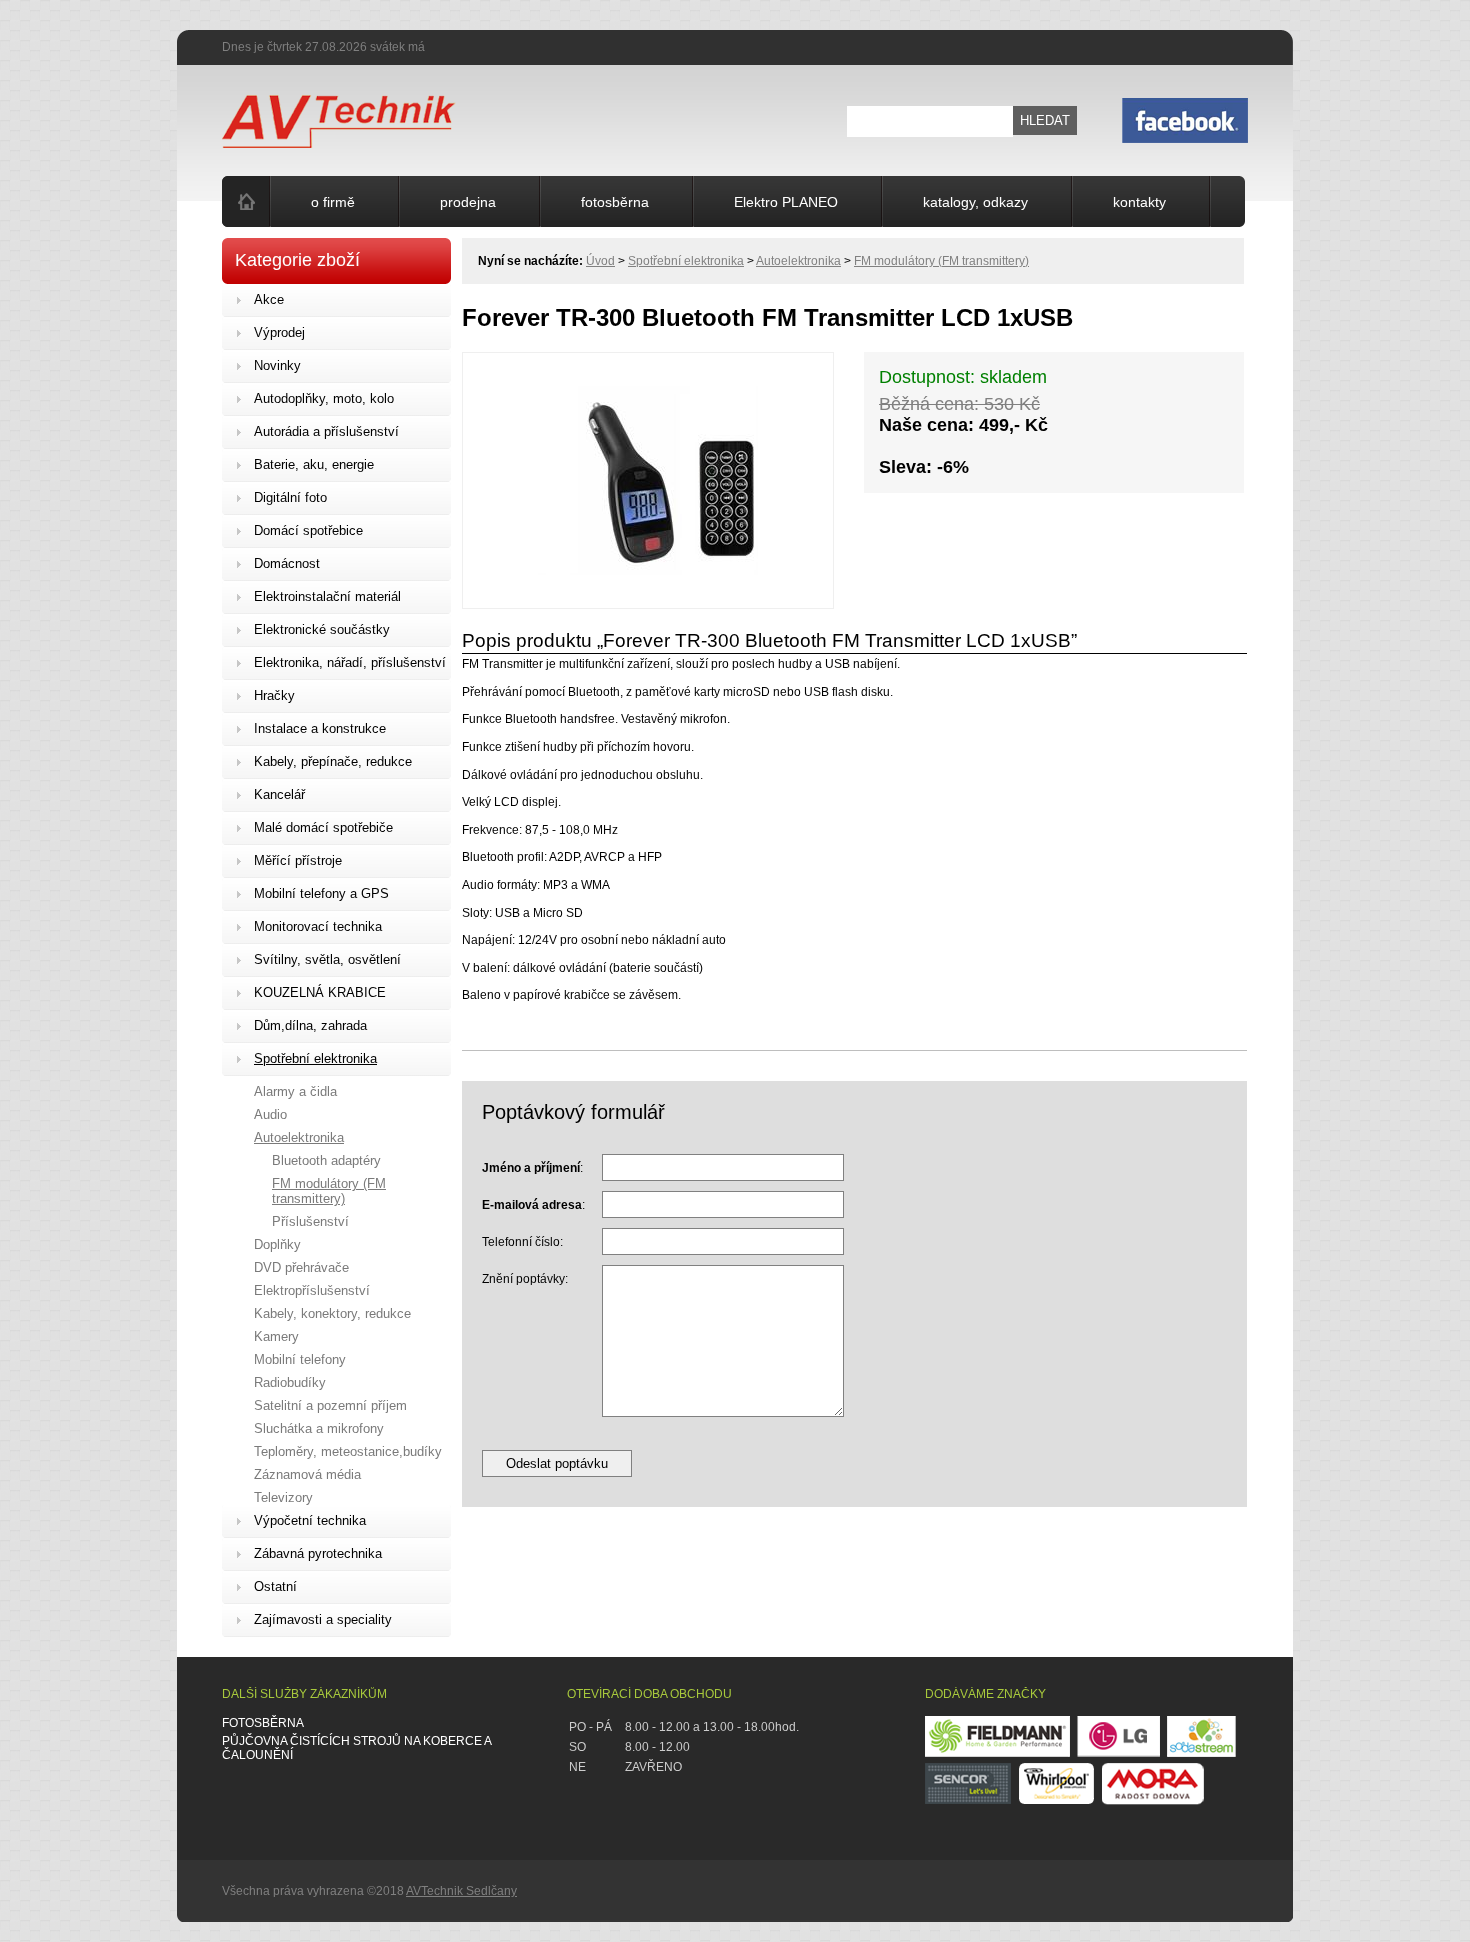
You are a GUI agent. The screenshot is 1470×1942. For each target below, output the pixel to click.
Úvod (600, 261)
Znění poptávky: (525, 1279)
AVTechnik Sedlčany (461, 1891)
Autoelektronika (798, 261)
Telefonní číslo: (522, 1242)
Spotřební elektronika (686, 261)
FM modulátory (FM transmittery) (941, 261)
